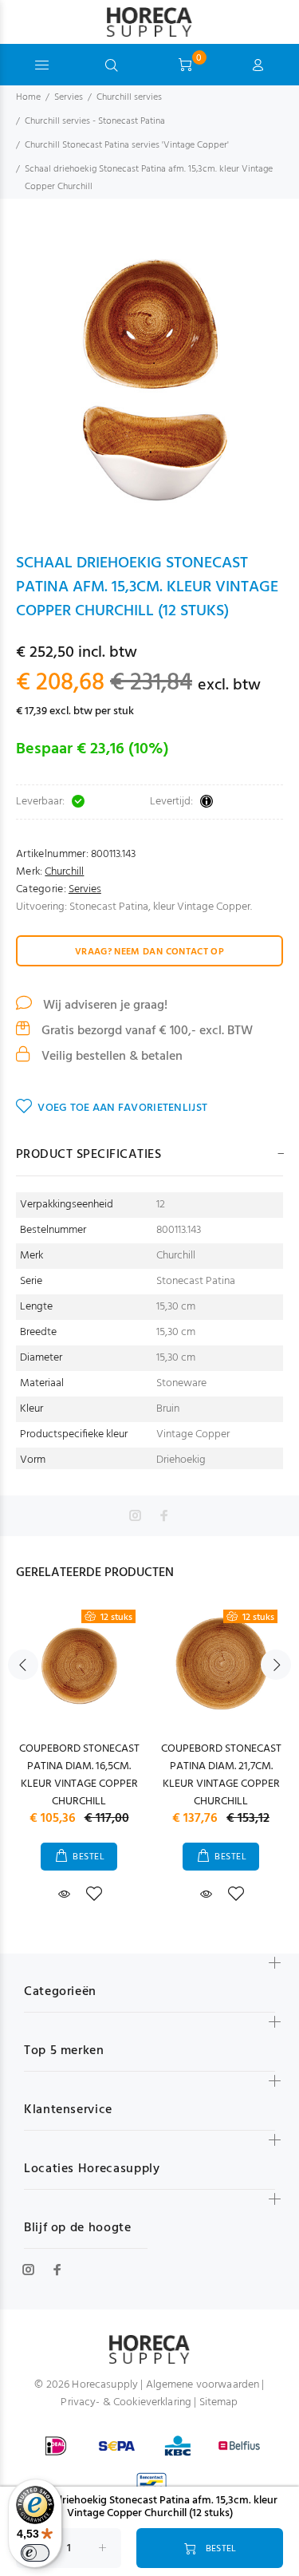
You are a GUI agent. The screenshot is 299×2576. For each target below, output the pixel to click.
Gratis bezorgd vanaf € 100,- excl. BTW (146, 1031)
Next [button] (276, 1665)
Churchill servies (129, 97)
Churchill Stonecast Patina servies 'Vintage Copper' (127, 145)
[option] (149, 375)
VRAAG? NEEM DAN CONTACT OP (149, 952)
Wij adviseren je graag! (104, 1006)
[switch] (35, 2553)
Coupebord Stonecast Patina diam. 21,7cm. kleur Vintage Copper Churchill (221, 1775)
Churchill (64, 872)
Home (28, 97)
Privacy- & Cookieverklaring (126, 2402)
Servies (69, 97)
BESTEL (89, 1857)
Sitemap (219, 2402)
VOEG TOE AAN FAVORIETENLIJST (122, 1108)
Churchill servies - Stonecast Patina (95, 121)
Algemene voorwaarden (203, 2385)
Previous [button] (23, 1665)
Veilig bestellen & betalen (110, 1057)
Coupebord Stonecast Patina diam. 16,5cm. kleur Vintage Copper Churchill (79, 1775)
